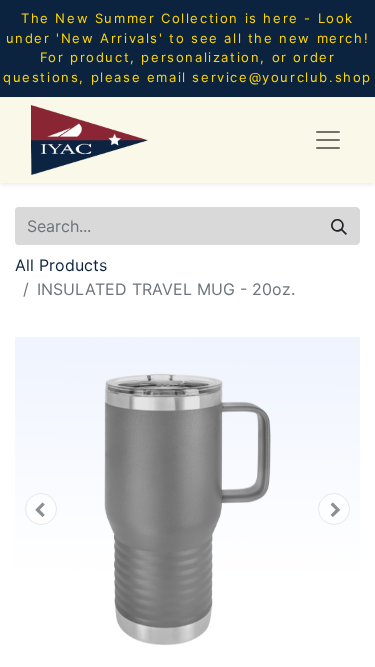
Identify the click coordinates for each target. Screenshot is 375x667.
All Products (61, 265)
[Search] (339, 226)
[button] (41, 509)
